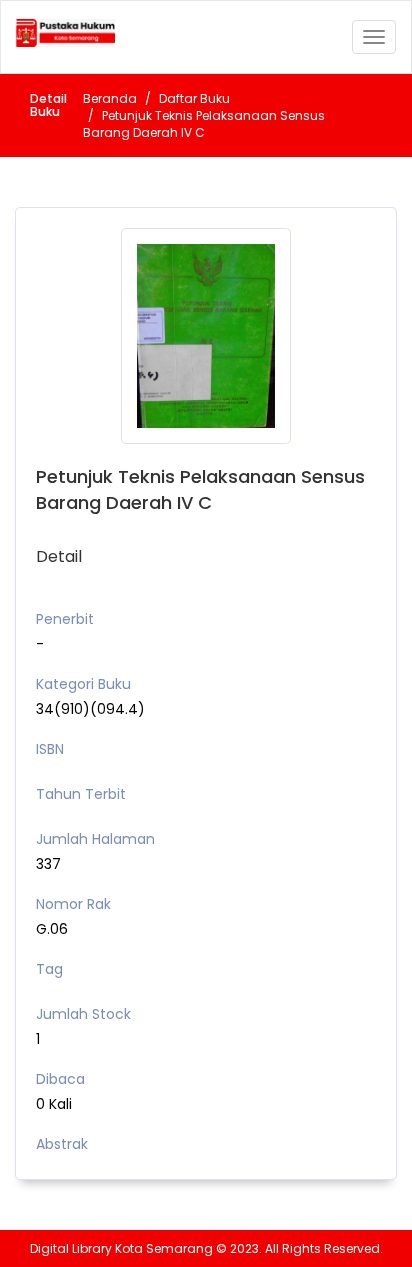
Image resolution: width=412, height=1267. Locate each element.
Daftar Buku (194, 98)
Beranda (110, 98)
